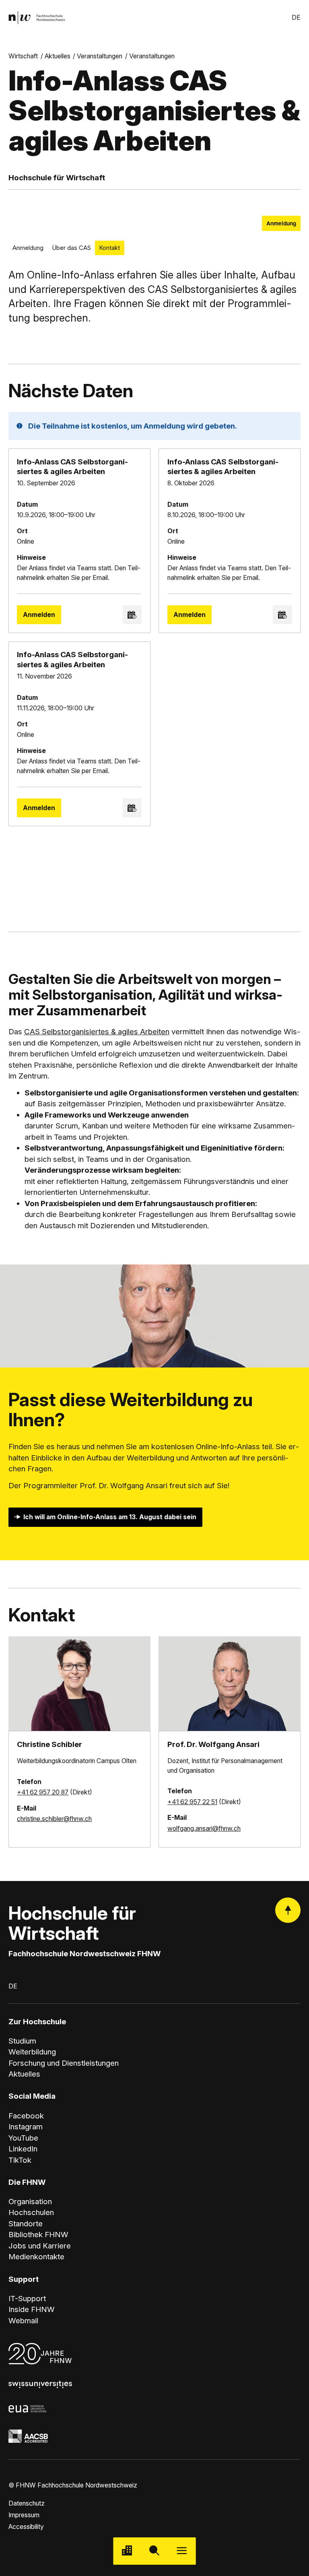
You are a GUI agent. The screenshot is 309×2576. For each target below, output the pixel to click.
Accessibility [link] (26, 2527)
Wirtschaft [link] (23, 56)
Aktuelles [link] (58, 56)
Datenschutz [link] (27, 2503)
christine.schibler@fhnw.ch (54, 1819)
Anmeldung (281, 223)
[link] (37, 18)
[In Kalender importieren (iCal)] (132, 615)
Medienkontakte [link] (36, 2257)
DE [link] (296, 18)
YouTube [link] (23, 2138)
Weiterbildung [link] (32, 2052)
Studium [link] (22, 2041)
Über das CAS (71, 248)
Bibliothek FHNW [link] (38, 2235)
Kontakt (109, 248)
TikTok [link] (20, 2160)
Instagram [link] (26, 2127)
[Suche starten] (154, 2551)
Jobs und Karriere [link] (40, 2246)
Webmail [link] (23, 2321)
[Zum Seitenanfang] (288, 1910)
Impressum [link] (24, 2515)
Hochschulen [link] (31, 2212)
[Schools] (127, 2551)
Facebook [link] (26, 2116)
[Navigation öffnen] (182, 2551)
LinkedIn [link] (23, 2149)
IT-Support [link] (27, 2299)
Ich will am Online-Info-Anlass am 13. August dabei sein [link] (110, 1517)
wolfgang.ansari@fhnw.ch (204, 1828)
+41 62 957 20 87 (43, 1792)
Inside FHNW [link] (32, 2309)
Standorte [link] (26, 2224)
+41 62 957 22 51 (192, 1802)
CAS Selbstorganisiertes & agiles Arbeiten (97, 1032)
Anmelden (39, 615)
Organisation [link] (30, 2202)
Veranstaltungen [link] (100, 56)
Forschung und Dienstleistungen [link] (64, 2063)
